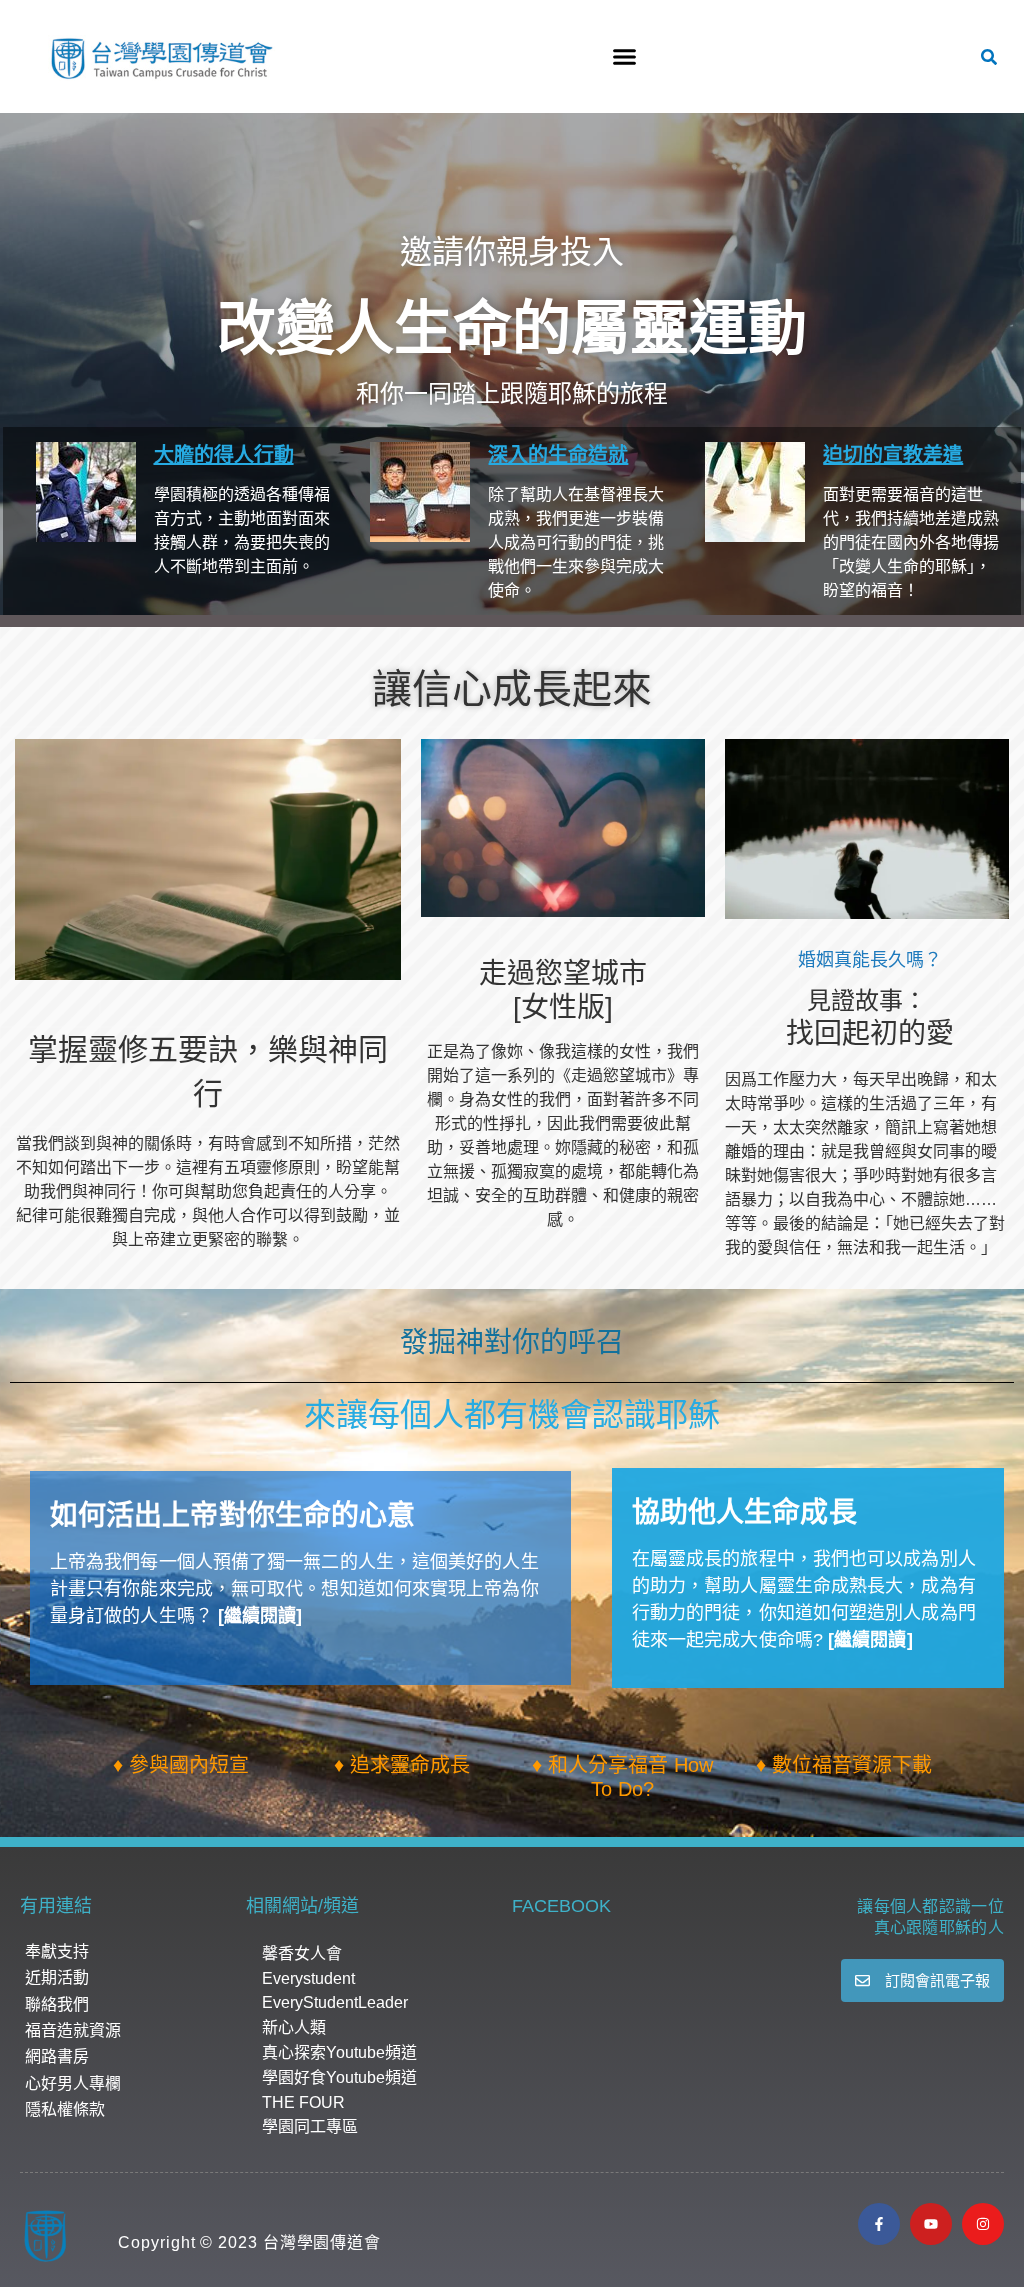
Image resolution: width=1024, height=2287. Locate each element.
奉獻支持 (57, 1951)
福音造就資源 (73, 2030)
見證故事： (867, 1000)
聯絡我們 (57, 2004)
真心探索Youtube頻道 (339, 2052)
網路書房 (57, 2056)
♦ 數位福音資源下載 (844, 1765)
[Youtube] (931, 2224)
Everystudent (308, 1978)
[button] (624, 57)
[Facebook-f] (879, 2224)
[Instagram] (983, 2224)
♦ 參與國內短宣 (181, 1765)
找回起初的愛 (870, 1033)
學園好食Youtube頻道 (339, 2077)
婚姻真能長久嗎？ (870, 960)
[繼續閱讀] (260, 1616)
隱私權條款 (65, 2109)
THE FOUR (303, 2102)
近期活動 (57, 1977)
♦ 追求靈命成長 (402, 1765)
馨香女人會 (302, 1953)
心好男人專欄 (73, 2083)
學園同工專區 (310, 2126)
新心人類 (294, 2027)
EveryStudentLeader (335, 2002)
